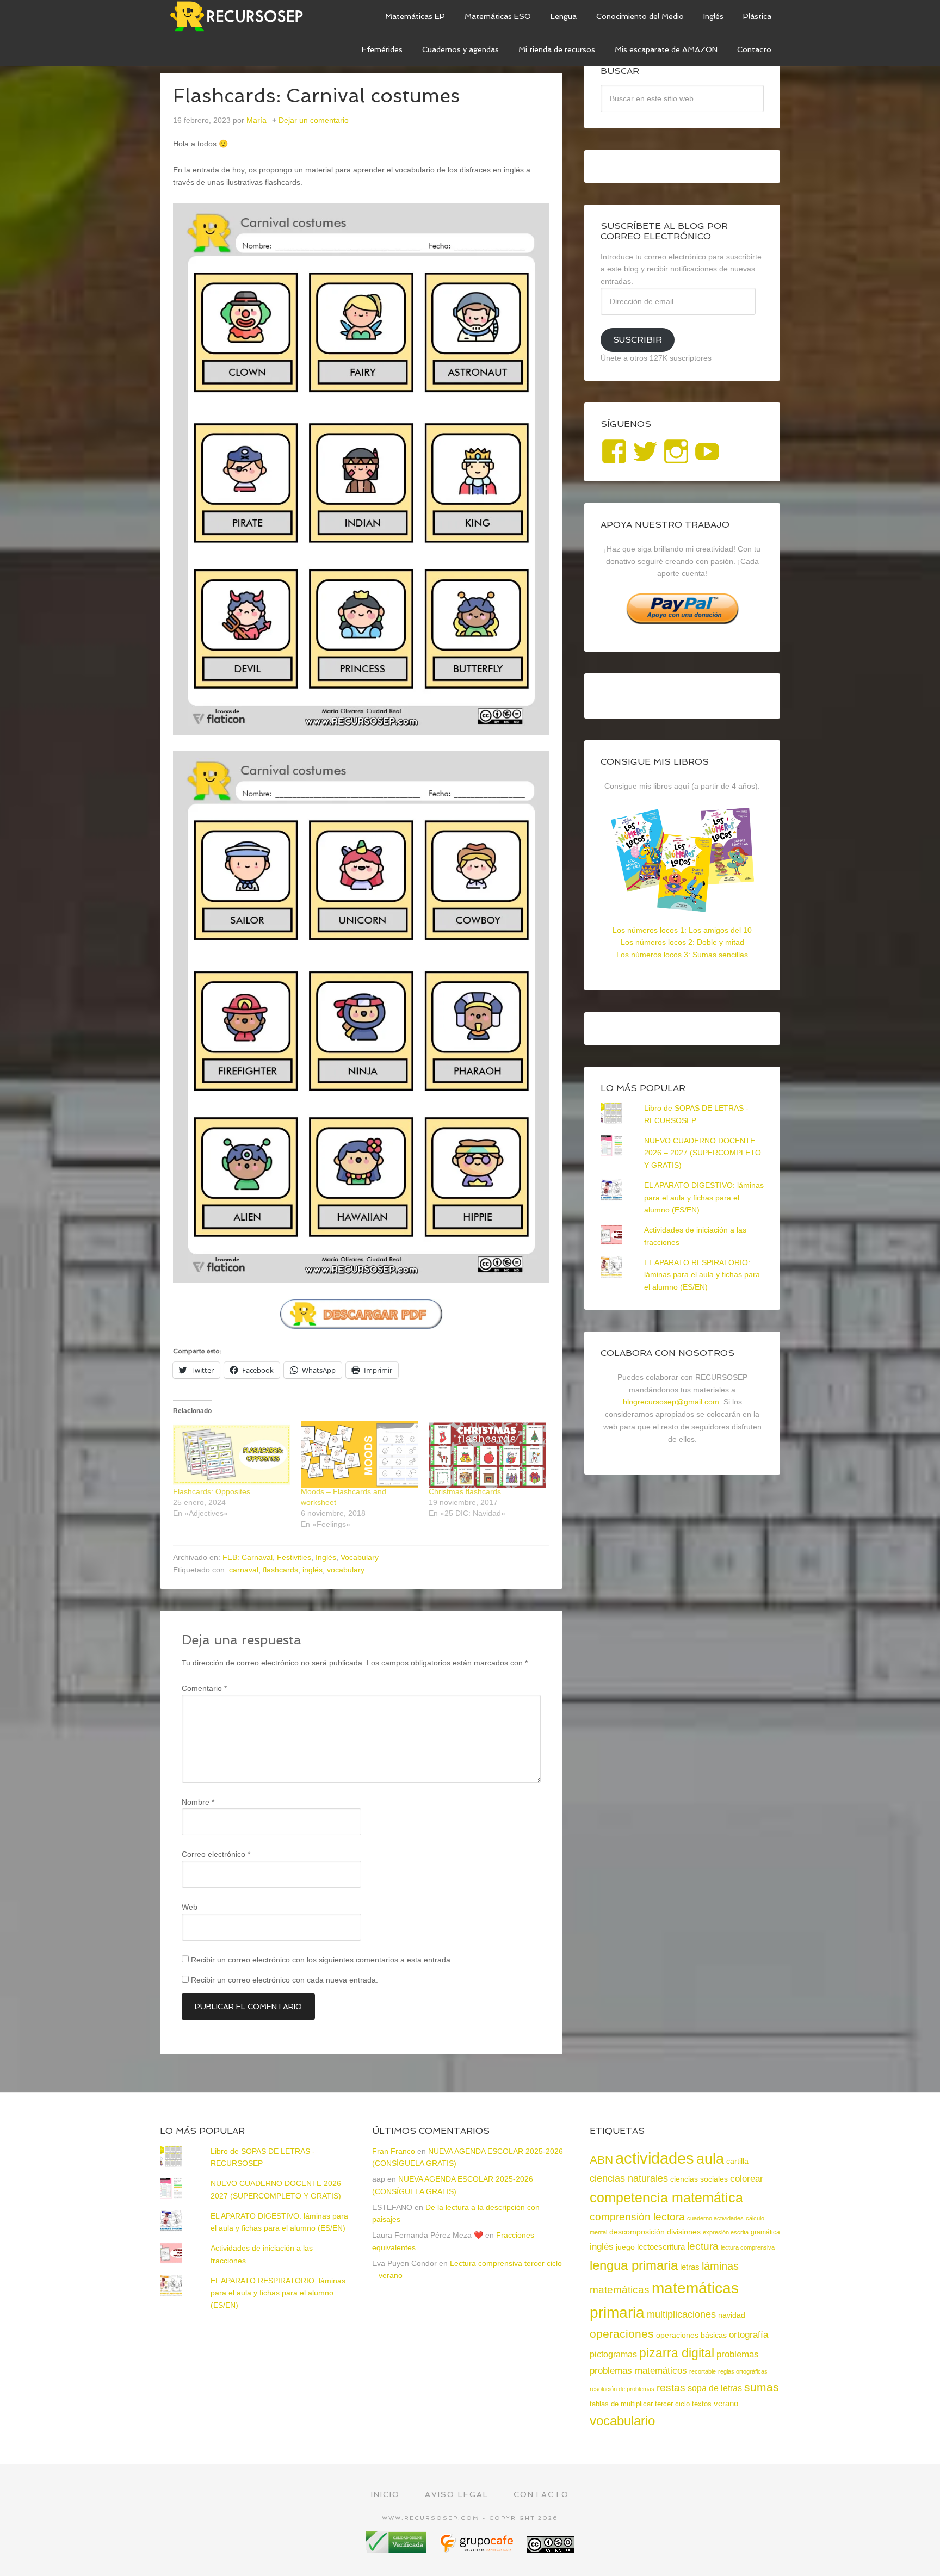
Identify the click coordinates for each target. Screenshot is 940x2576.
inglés (313, 1570)
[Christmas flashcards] (487, 1455)
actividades (655, 2158)
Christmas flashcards (465, 1491)
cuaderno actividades (715, 2218)
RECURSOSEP (242, 16)
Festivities (294, 1557)
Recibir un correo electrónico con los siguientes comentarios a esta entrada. (322, 1960)
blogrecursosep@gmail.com (671, 1402)
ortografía (749, 2335)
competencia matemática (666, 2197)
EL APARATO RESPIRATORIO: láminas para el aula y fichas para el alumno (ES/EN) (702, 1275)
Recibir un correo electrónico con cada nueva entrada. (285, 1980)
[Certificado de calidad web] (397, 2549)
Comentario (204, 1688)
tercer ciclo (672, 2404)
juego (625, 2247)
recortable (703, 2371)
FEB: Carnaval (248, 1557)
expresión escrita (726, 2232)
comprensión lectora (637, 2217)
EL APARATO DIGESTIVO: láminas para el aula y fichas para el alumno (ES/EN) (704, 1198)
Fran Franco (394, 2151)
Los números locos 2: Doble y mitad (682, 942)
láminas (720, 2266)
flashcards (280, 1570)
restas (671, 2388)
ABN (601, 2160)
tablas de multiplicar (621, 2404)
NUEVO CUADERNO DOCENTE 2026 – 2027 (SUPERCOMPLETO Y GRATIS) (703, 1153)
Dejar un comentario (314, 120)
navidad (732, 2315)
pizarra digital (677, 2353)
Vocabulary (360, 1557)
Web (190, 1907)
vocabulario (622, 2421)
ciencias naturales (629, 2178)
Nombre (198, 1802)
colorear (747, 2178)
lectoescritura (661, 2247)
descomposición (637, 2232)
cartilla (737, 2161)
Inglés (326, 1557)
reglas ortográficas (743, 2371)
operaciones (622, 2334)
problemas (738, 2354)
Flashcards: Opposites (212, 1491)
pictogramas (613, 2354)
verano (726, 2403)
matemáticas (620, 2289)
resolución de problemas (622, 2389)
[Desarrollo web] (478, 2549)
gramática (765, 2232)
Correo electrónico (216, 1854)
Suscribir (638, 340)
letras (690, 2267)
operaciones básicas (691, 2335)
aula (710, 2159)
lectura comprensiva (748, 2247)
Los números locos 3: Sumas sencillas (682, 955)
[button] (361, 469)
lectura (703, 2246)
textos (702, 2404)
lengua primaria (634, 2265)
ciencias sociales (699, 2179)
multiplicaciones (681, 2314)
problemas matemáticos (638, 2371)
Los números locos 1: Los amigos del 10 (682, 930)
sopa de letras (715, 2388)
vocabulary (346, 1570)
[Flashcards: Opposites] (231, 1455)
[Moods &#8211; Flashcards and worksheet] (359, 1455)
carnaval (244, 1570)
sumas (762, 2387)
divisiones (684, 2232)
